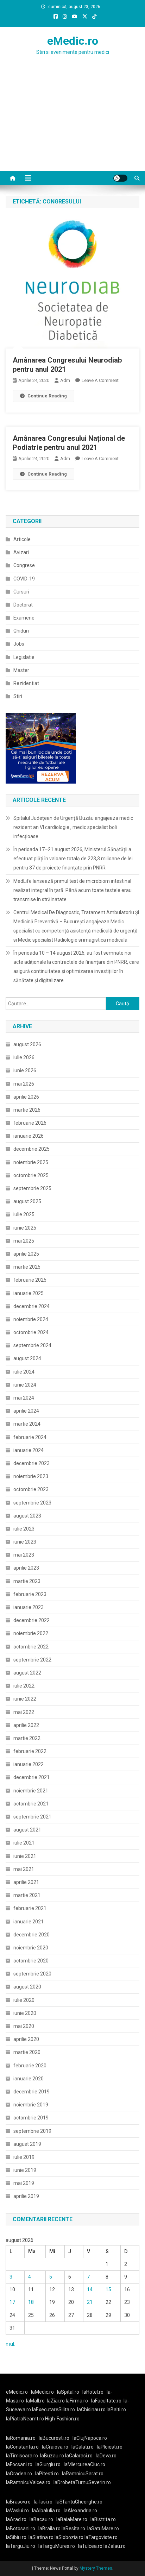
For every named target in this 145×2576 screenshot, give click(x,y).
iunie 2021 (25, 1856)
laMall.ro (35, 2401)
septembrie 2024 (32, 1345)
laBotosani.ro (21, 2528)
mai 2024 (24, 1398)
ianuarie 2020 (29, 2079)
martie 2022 (27, 1738)
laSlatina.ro (41, 2537)
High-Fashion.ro (62, 2419)
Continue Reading (47, 396)
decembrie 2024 (31, 1306)
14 (90, 2289)
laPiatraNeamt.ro (25, 2419)
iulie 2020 (24, 2000)
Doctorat (23, 605)
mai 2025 (24, 1241)
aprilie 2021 (26, 1882)
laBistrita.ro (103, 2519)
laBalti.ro (116, 2409)
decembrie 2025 (31, 1149)
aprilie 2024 (26, 1411)
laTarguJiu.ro (22, 2546)
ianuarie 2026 (29, 1136)
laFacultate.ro (106, 2401)
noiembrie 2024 (31, 1319)
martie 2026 (27, 1110)
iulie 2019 (24, 2157)
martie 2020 (27, 2052)
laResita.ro (73, 2528)
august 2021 (27, 1830)
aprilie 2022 (26, 1725)
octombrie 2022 (31, 1647)
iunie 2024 (25, 1385)
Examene (24, 618)
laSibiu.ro (16, 2537)
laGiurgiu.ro (50, 2464)
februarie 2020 (30, 2066)
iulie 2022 (24, 1686)
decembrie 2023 (31, 1463)
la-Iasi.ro (43, 2502)
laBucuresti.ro (54, 2438)
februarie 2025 (30, 1280)
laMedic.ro (43, 2392)
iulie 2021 (24, 1843)
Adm (65, 380)
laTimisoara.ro (22, 2456)
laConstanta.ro (22, 2447)
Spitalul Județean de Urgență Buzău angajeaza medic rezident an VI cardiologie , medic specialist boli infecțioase (73, 827)
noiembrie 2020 (31, 1948)
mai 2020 (24, 2026)
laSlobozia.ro (69, 2537)
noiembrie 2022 (31, 1633)
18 (31, 2302)
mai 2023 (24, 1555)
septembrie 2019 (32, 2131)
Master (21, 670)
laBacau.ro (41, 2519)
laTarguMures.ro (57, 2546)
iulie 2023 (24, 1529)
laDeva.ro (106, 2456)
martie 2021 (27, 1895)
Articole (22, 539)
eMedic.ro (73, 41)
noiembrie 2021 (31, 1791)
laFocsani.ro (19, 2464)
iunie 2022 (25, 1699)
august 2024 (27, 1358)
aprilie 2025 (26, 1254)
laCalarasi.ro (79, 2456)
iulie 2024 (24, 1372)
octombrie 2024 (31, 1332)
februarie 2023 (30, 1594)
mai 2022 (24, 1712)
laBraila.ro (49, 2528)
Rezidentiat (26, 683)
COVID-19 (24, 579)
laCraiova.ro (55, 2447)
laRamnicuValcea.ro (28, 2482)
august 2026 (27, 1044)
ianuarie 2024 (29, 1450)
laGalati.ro (83, 2447)
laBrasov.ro (18, 2502)
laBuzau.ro (53, 2456)
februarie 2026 (30, 1123)
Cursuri (21, 592)
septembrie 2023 (32, 1503)
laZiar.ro (56, 2401)
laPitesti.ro (47, 2474)
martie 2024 (27, 1424)
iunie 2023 (25, 1542)
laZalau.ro (115, 2546)
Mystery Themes (96, 2568)
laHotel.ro (93, 2392)
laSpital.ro (68, 2392)
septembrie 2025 (32, 1188)
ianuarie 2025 (29, 1293)
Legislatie (24, 657)
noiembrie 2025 (31, 1162)
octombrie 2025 (31, 1175)
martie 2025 (27, 1267)
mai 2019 (24, 2183)
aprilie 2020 (26, 2039)
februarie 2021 (30, 1908)
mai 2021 (24, 1869)
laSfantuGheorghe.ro (79, 2502)
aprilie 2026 (26, 1097)
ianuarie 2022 (29, 1764)
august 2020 (27, 1987)
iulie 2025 (24, 1214)
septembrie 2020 (32, 1974)
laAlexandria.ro (80, 2511)
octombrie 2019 (31, 2118)
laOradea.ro (19, 2474)
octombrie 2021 (31, 1804)
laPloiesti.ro (110, 2447)
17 (12, 2302)
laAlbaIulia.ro (46, 2511)
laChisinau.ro (91, 2409)
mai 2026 (24, 1084)
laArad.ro (16, 2519)
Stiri (18, 696)
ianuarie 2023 (29, 1607)
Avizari (21, 552)
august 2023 (27, 1516)
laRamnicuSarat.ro (83, 2474)
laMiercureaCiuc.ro (84, 2464)
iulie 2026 (24, 1057)
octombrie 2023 (31, 1489)
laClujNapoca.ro (90, 2438)
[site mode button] (120, 178)
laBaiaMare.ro (72, 2519)
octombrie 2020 (31, 1961)
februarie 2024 (30, 1437)
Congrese (24, 565)
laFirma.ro (77, 2401)
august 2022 (27, 1673)
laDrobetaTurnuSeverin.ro (82, 2482)
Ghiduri (21, 631)
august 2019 (27, 2144)
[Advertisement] (72, 127)
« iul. (10, 2344)
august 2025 (27, 1201)
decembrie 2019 (31, 2092)
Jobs (19, 644)
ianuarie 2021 (29, 1922)
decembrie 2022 (31, 1620)
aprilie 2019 (26, 2196)
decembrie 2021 (31, 1777)
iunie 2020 (25, 2013)
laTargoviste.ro (101, 2537)
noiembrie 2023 (31, 1476)
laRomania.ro (21, 2438)
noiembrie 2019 (31, 2105)
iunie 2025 (25, 1228)
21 (90, 2302)
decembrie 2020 (31, 1935)
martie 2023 (27, 1581)
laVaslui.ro (19, 2511)
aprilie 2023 (26, 1568)
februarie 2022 (30, 1751)
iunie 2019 (25, 2170)
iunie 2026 (25, 1070)
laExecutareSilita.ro (53, 2409)
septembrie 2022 (32, 1660)
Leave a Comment (100, 380)
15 (108, 2289)
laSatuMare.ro (103, 2528)
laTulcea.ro (91, 2546)
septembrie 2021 (32, 1817)
